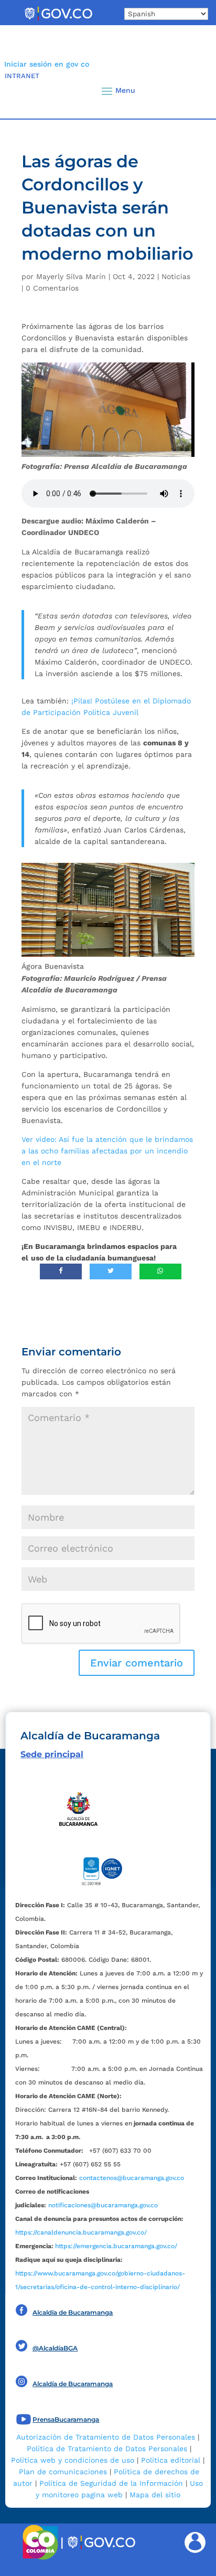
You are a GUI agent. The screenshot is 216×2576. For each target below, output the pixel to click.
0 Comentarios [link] (52, 288)
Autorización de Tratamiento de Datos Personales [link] (106, 2437)
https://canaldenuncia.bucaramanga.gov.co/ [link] (81, 2232)
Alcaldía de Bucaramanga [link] (73, 2312)
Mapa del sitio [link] (155, 2495)
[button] (190, 91)
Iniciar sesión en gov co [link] (47, 64)
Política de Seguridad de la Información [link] (111, 2483)
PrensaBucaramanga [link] (66, 2419)
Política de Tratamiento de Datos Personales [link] (107, 2449)
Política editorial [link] (171, 2460)
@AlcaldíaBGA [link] (55, 2348)
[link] (58, 20)
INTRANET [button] (22, 76)
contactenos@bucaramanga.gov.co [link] (132, 2178)
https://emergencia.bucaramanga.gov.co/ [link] (116, 2246)
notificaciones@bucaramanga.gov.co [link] (103, 2205)
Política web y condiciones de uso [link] (73, 2460)
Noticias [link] (176, 276)
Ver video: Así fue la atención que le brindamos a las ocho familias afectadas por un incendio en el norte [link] (107, 1151)
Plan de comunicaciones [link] (63, 2472)
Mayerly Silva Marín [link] (71, 276)
